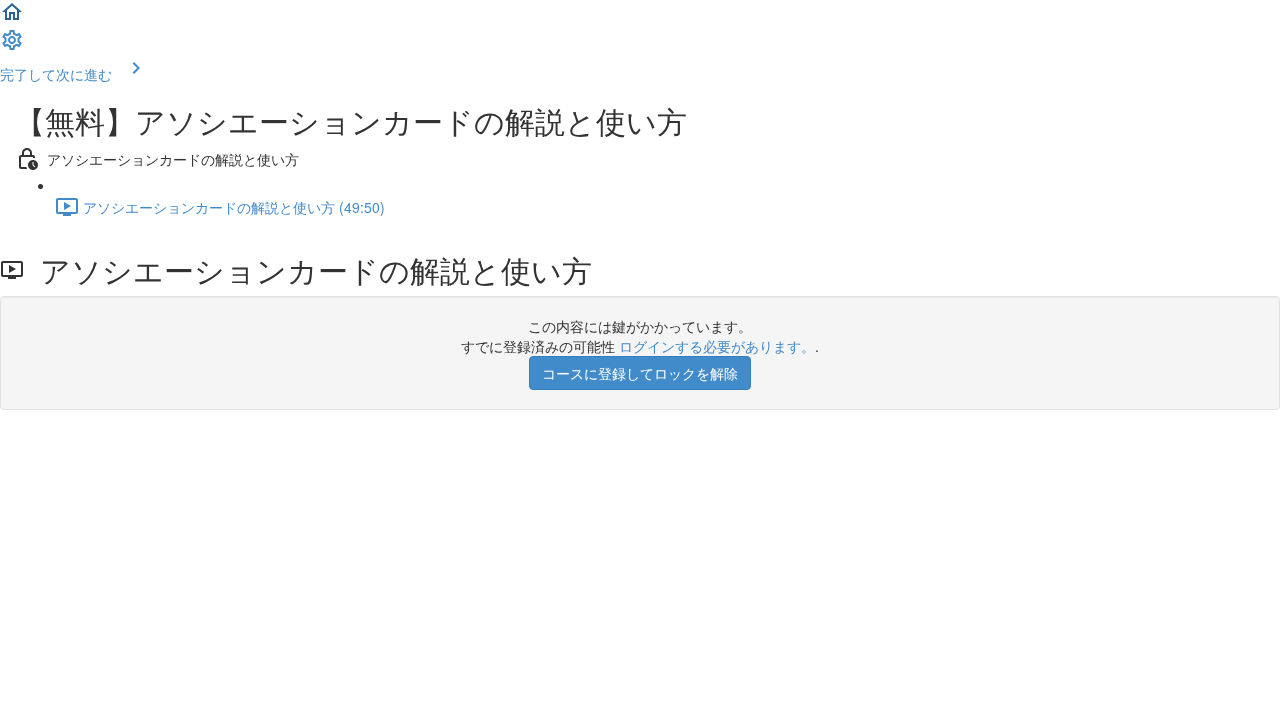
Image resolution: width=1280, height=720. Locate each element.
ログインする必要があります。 (717, 346)
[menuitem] (12, 46)
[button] (12, 18)
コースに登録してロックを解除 (640, 373)
